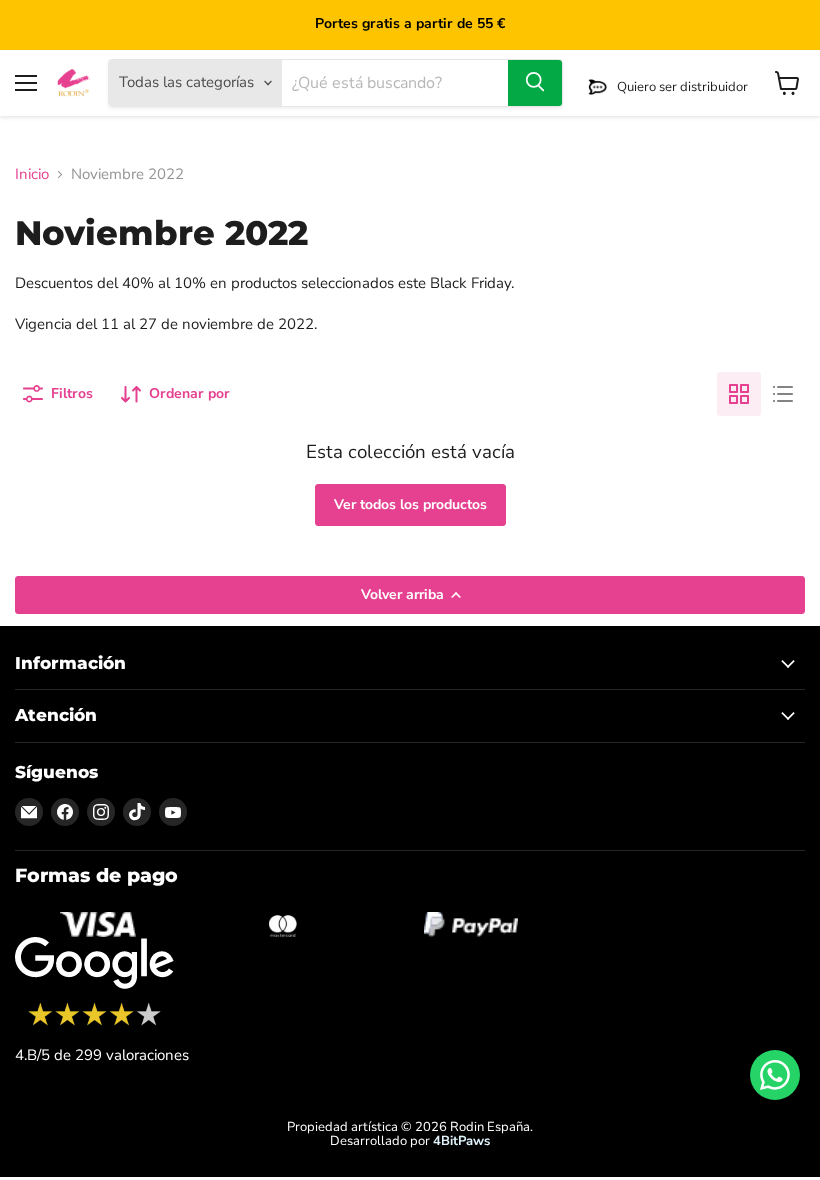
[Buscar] (535, 83)
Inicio (32, 174)
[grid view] (739, 394)
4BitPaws (461, 1141)
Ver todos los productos (410, 504)
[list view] (783, 394)
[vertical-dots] (94, 1023)
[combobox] (395, 83)
